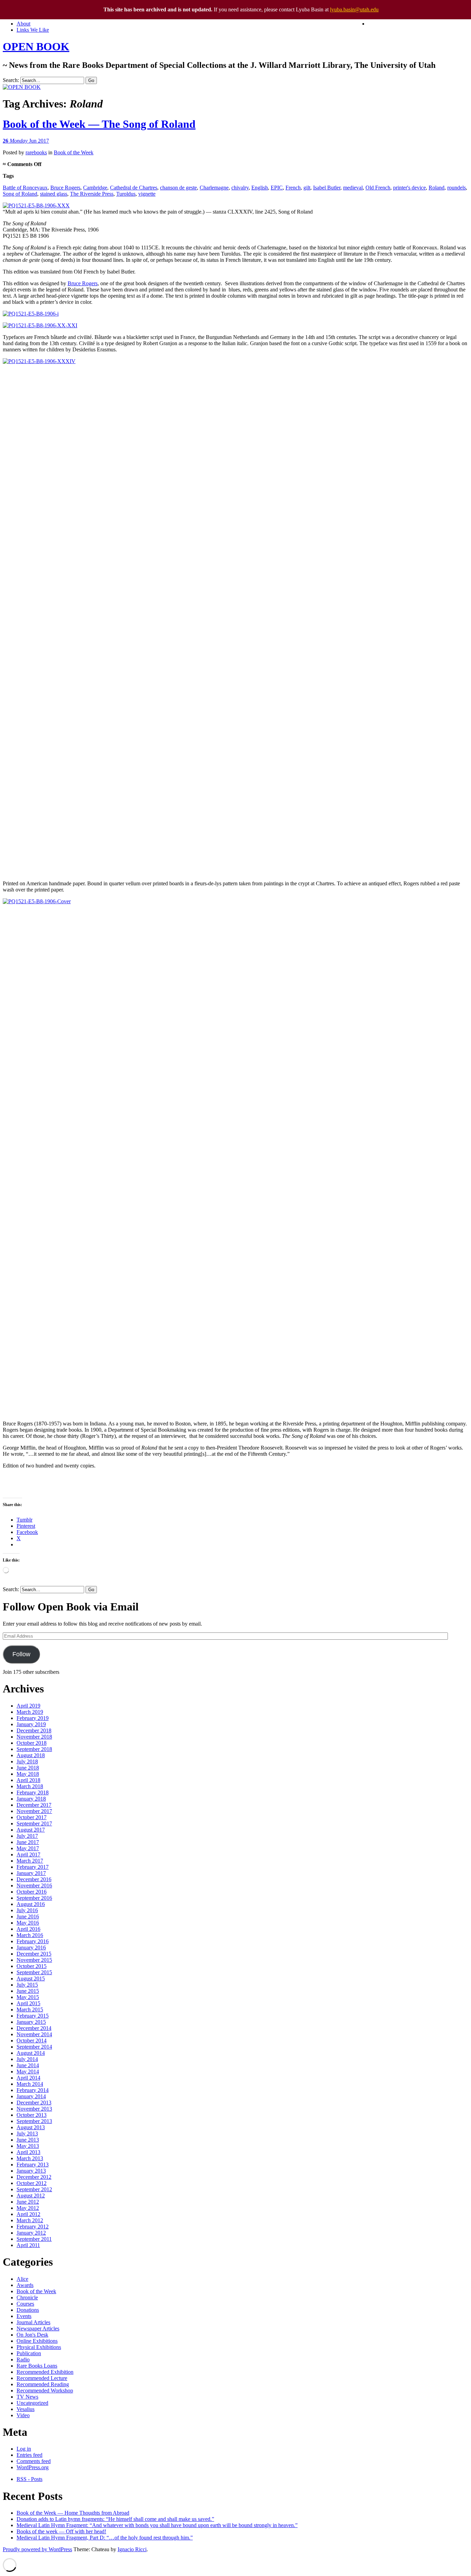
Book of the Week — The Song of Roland (99, 124)
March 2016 (30, 1935)
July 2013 (27, 2134)
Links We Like (33, 30)
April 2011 (28, 2245)
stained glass (54, 194)
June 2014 (28, 2065)
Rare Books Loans (37, 2366)
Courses (25, 2304)
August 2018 (31, 1755)
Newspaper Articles (38, 2328)
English (260, 188)
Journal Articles (33, 2322)
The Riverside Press (92, 194)
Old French (378, 188)
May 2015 (28, 1997)
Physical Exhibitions (39, 2347)
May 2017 (28, 1848)
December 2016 (34, 1879)
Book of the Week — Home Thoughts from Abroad (73, 2513)
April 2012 (28, 2214)
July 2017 (27, 1836)
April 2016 (28, 1929)
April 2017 (28, 1854)
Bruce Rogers (65, 188)
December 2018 (34, 1730)
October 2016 (32, 1892)
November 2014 (34, 2034)
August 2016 (31, 1904)
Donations (28, 2310)
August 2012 (31, 2196)
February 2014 (33, 2090)
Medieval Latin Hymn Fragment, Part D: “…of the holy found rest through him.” (105, 2538)
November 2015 (34, 1960)
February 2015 (33, 2016)
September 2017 (34, 1823)
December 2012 (34, 2177)
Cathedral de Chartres (134, 188)
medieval (353, 188)
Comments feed (34, 2461)
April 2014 (28, 2078)
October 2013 (32, 2115)
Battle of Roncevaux (25, 188)
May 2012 (28, 2208)
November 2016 (34, 1885)
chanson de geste (178, 188)
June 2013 (28, 2140)
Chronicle (27, 2297)
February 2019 (33, 1718)
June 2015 (28, 1991)
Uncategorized (32, 2403)
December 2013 (34, 2103)
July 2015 (27, 1985)
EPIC (277, 188)
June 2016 (28, 1916)
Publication (29, 2353)
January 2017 (31, 1873)
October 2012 (32, 2183)
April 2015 (28, 2003)
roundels (457, 188)
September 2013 (34, 2121)
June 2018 (28, 1768)
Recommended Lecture (42, 2378)
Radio (23, 2359)
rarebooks (36, 152)
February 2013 (33, 2165)
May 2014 (28, 2072)
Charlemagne (214, 188)
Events (24, 2316)
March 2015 (30, 2010)
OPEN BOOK (36, 47)
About (23, 24)
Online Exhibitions (37, 2341)
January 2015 (31, 2022)
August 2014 (31, 2053)
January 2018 (31, 1799)
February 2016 (33, 1941)
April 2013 (28, 2152)
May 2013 (28, 2146)
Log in (24, 2449)
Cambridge (95, 188)
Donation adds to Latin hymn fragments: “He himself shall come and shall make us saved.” (115, 2519)
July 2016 (27, 1910)
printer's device (409, 188)
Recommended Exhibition (45, 2372)
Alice (22, 2279)
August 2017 (31, 1830)
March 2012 (30, 2220)
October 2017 (32, 1817)
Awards (25, 2285)
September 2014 (34, 2047)
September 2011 (34, 2239)
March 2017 (30, 1861)
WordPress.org (33, 2467)
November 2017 (34, 1811)
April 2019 (28, 1706)
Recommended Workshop (45, 2390)
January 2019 (31, 1724)
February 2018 (33, 1792)
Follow (21, 1654)
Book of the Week (74, 152)
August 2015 (31, 1979)
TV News (27, 2397)
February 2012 (33, 2227)
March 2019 (30, 1712)
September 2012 (34, 2189)
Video (23, 2415)
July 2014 (27, 2059)
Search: (11, 80)
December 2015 (34, 1954)
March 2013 (30, 2158)
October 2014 (32, 2041)
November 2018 (34, 1737)
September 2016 (34, 1898)
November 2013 (34, 2109)
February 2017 (33, 1867)
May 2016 (28, 1923)
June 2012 (28, 2202)
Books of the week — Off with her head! (61, 2531)
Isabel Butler (327, 188)
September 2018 (34, 1749)
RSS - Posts (29, 2479)
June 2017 (28, 1842)
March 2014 (30, 2084)
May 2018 (28, 1774)
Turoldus (126, 194)
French (293, 188)
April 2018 (28, 1780)
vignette (147, 194)
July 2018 (27, 1761)
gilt (307, 188)
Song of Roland (20, 194)
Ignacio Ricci (132, 2549)
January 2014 (31, 2096)
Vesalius (26, 2409)
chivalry (240, 188)
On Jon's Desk (32, 2335)
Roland (437, 188)
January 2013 (31, 2171)
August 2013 (31, 2127)
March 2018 (30, 1786)
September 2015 (34, 1972)
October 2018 (32, 1743)
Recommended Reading (43, 2384)
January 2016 (31, 1948)
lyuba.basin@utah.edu (354, 9)
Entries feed (29, 2455)
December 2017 (34, 1805)
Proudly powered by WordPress (37, 2549)
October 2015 (32, 1966)
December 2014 (34, 2028)
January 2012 (31, 2233)
